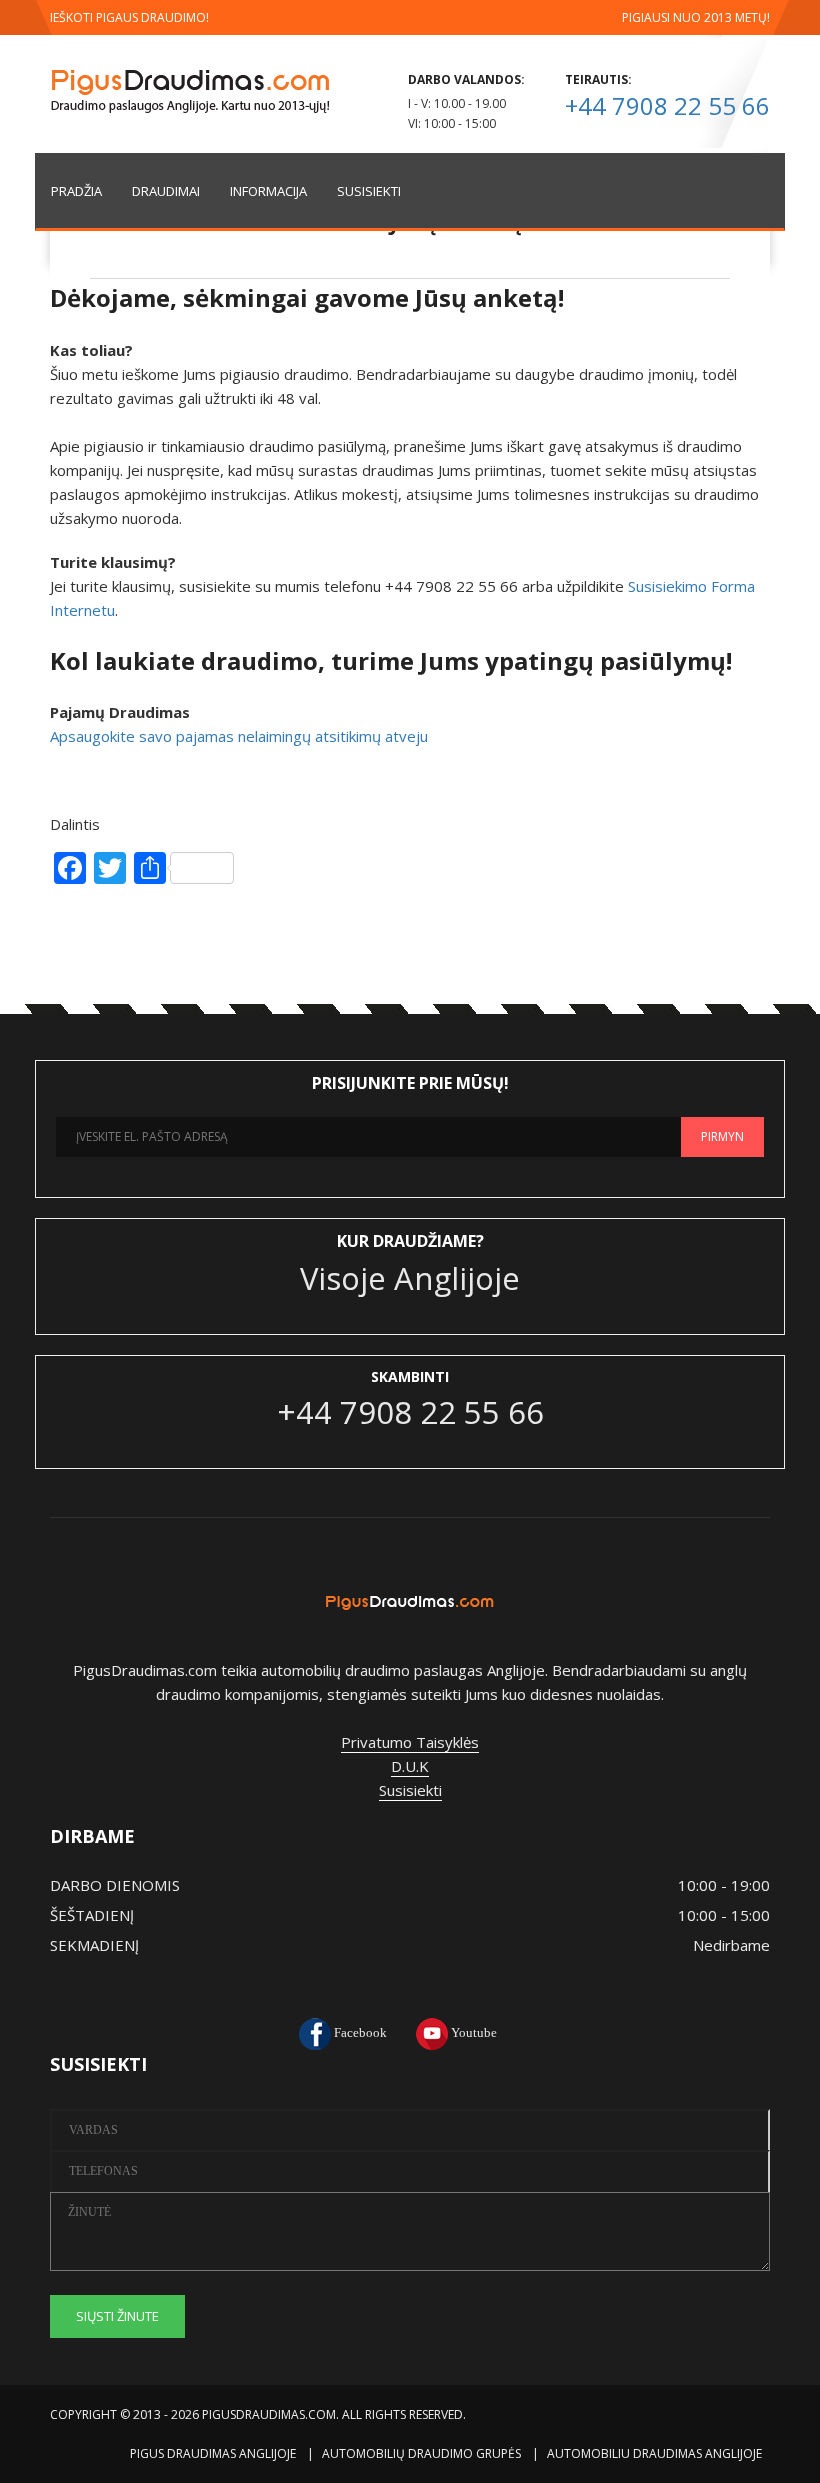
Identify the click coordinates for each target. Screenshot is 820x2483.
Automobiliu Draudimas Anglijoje (654, 2453)
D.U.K (410, 1766)
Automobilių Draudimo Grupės (421, 2453)
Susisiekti (410, 1790)
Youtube (472, 2032)
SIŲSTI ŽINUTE (117, 2316)
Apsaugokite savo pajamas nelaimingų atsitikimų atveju (239, 736)
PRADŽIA (76, 191)
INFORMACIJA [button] (268, 191)
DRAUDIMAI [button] (166, 191)
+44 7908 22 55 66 (667, 105)
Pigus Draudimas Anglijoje (213, 2453)
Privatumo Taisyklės (410, 1742)
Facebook (359, 2032)
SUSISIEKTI (369, 191)
